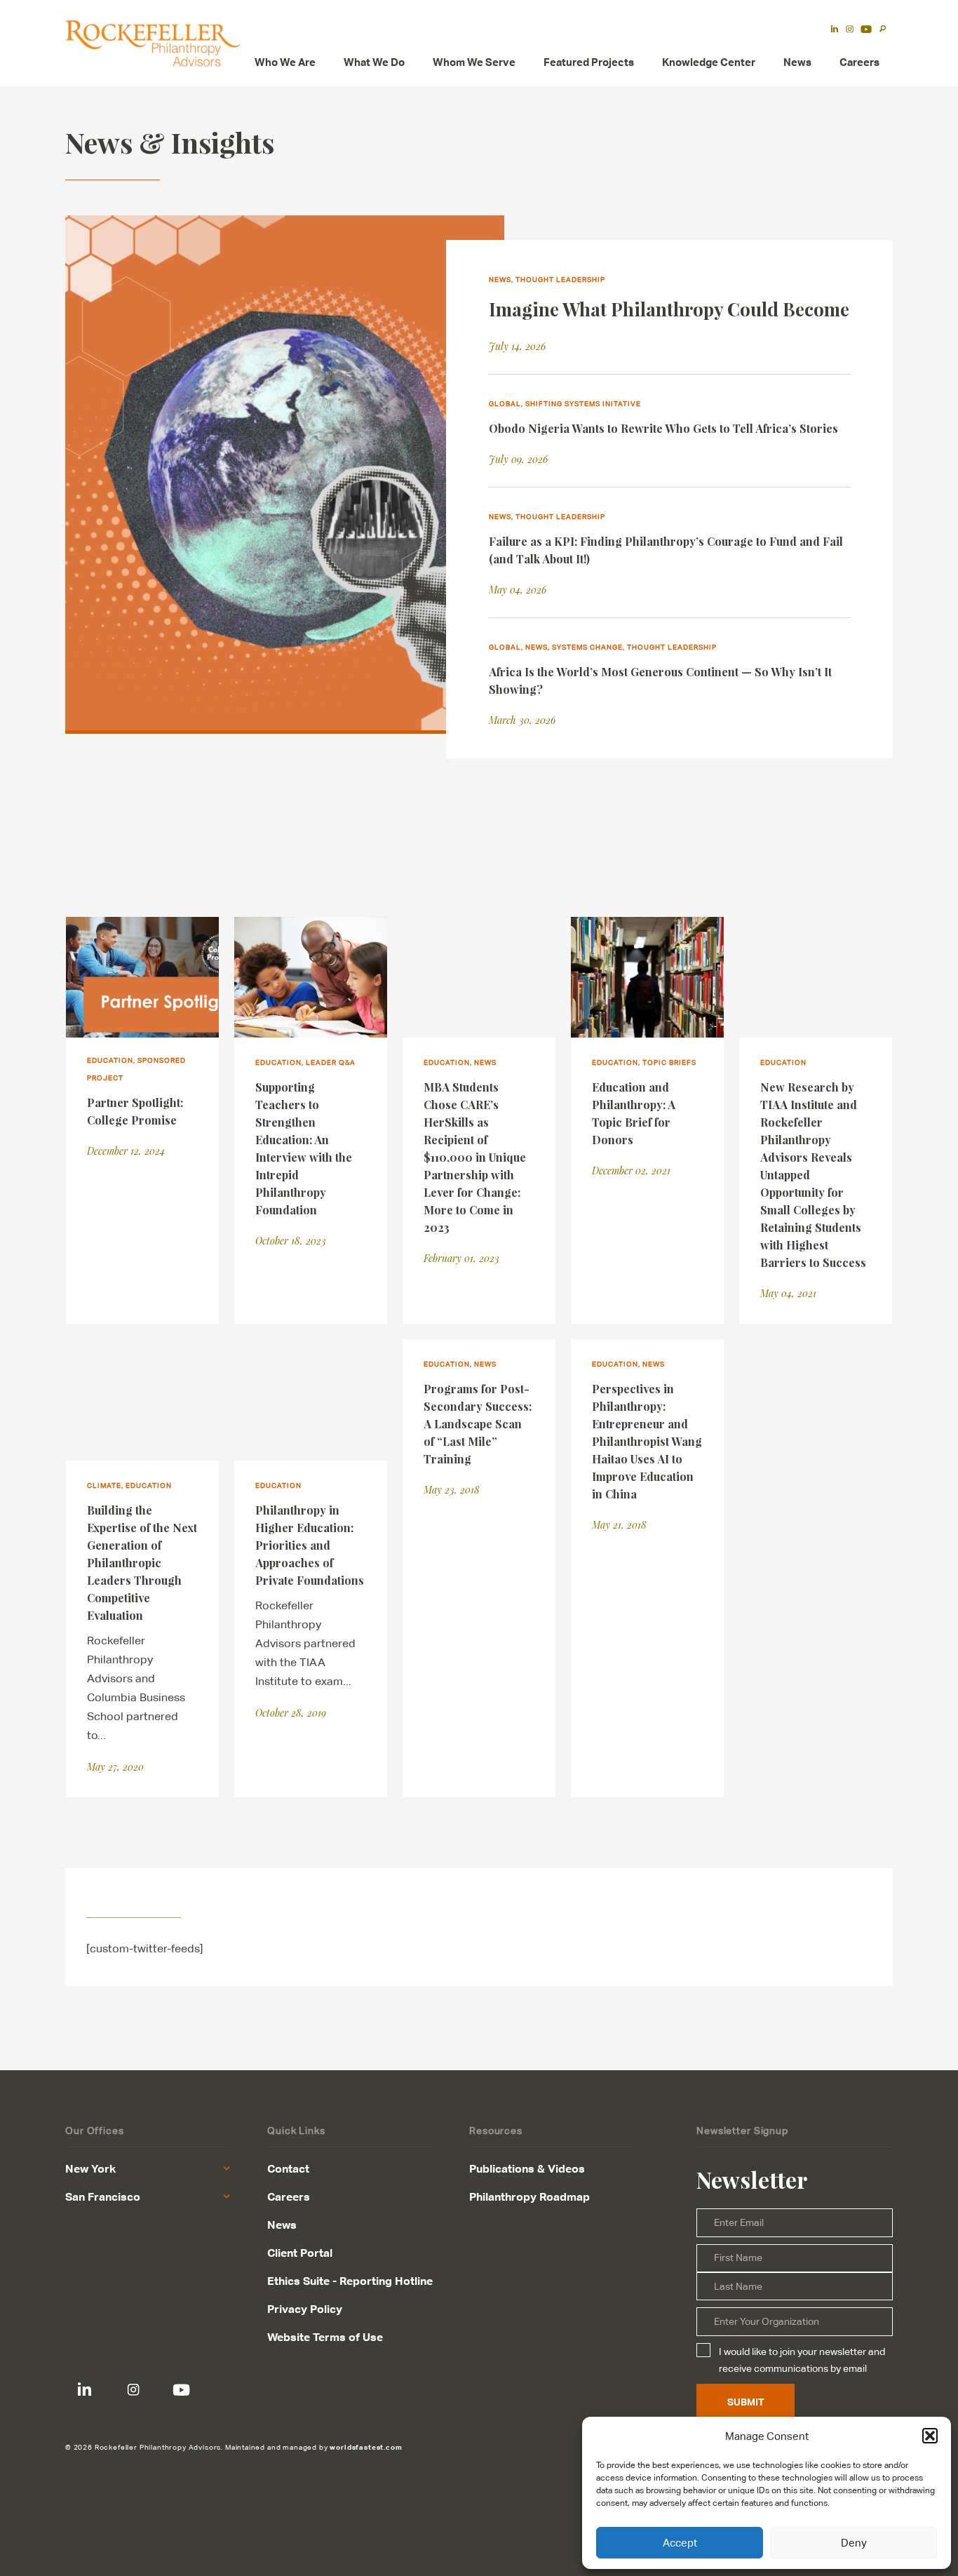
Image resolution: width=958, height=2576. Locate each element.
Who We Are (285, 62)
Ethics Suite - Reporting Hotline (350, 2281)
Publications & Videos (527, 2168)
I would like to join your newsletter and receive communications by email (802, 2360)
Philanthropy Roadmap (529, 2196)
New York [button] (90, 2168)
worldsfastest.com (366, 2447)
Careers (859, 62)
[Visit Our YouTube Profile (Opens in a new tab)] (866, 30)
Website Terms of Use (325, 2337)
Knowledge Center (709, 62)
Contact (288, 2168)
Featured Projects (589, 62)
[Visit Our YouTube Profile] (181, 2390)
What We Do (374, 62)
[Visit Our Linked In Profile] (85, 2390)
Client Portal (300, 2253)
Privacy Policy (305, 2309)
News (797, 62)
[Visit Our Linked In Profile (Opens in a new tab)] (835, 30)
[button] (930, 2436)
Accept (680, 2543)
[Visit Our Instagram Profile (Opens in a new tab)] (850, 30)
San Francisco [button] (103, 2196)
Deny (854, 2543)
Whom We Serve (474, 62)
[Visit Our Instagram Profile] (133, 2390)
